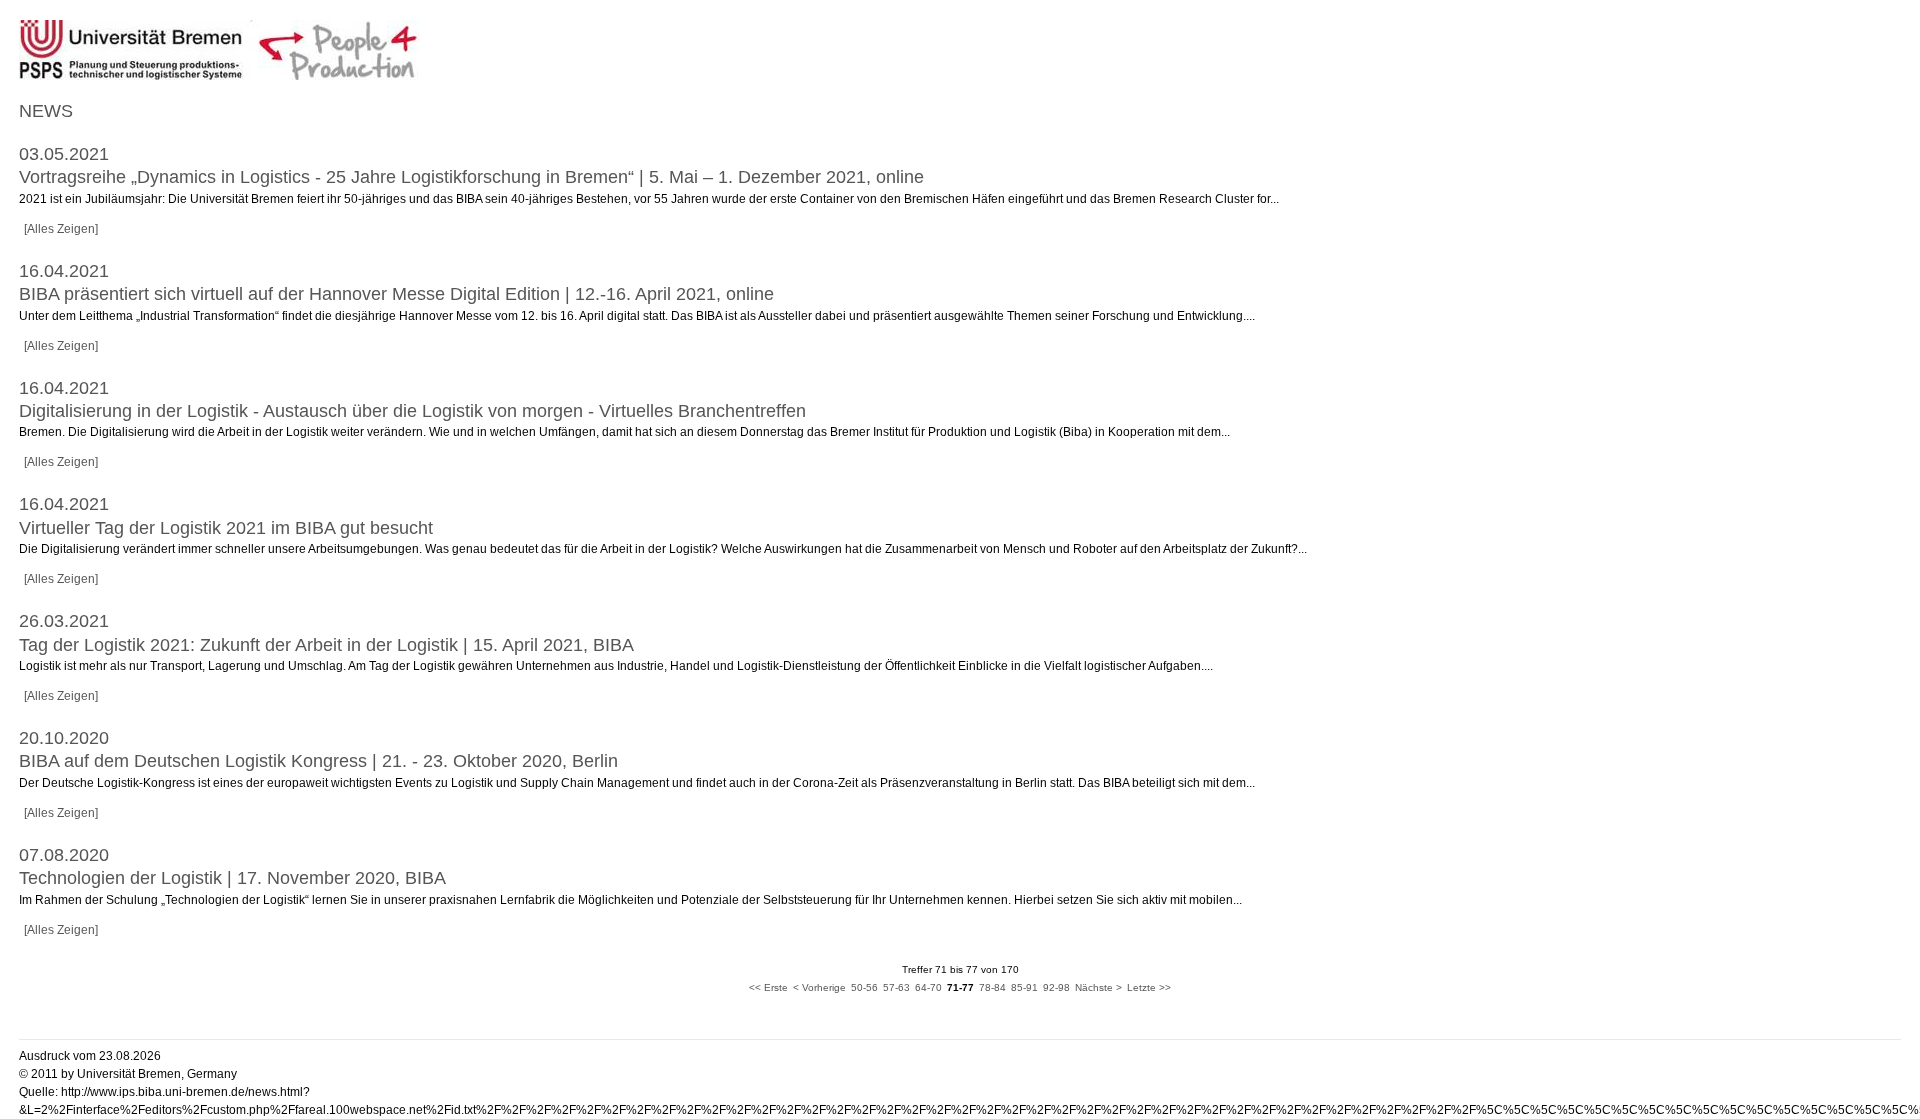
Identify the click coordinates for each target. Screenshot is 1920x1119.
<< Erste (768, 987)
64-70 (928, 987)
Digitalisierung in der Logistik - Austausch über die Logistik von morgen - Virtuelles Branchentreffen (412, 411)
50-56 (864, 987)
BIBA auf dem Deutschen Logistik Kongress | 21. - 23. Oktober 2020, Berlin (318, 761)
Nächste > (1098, 987)
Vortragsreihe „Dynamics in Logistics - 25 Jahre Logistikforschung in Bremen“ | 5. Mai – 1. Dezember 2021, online (471, 177)
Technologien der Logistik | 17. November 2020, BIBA (232, 878)
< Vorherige (819, 987)
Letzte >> (1149, 987)
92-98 (1056, 987)
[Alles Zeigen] (61, 229)
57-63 (896, 987)
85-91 (1024, 987)
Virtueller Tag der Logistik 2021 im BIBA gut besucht (226, 528)
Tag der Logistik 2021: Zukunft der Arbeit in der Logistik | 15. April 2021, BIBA (326, 645)
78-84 (992, 987)
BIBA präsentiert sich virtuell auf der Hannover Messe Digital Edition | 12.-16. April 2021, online (396, 294)
